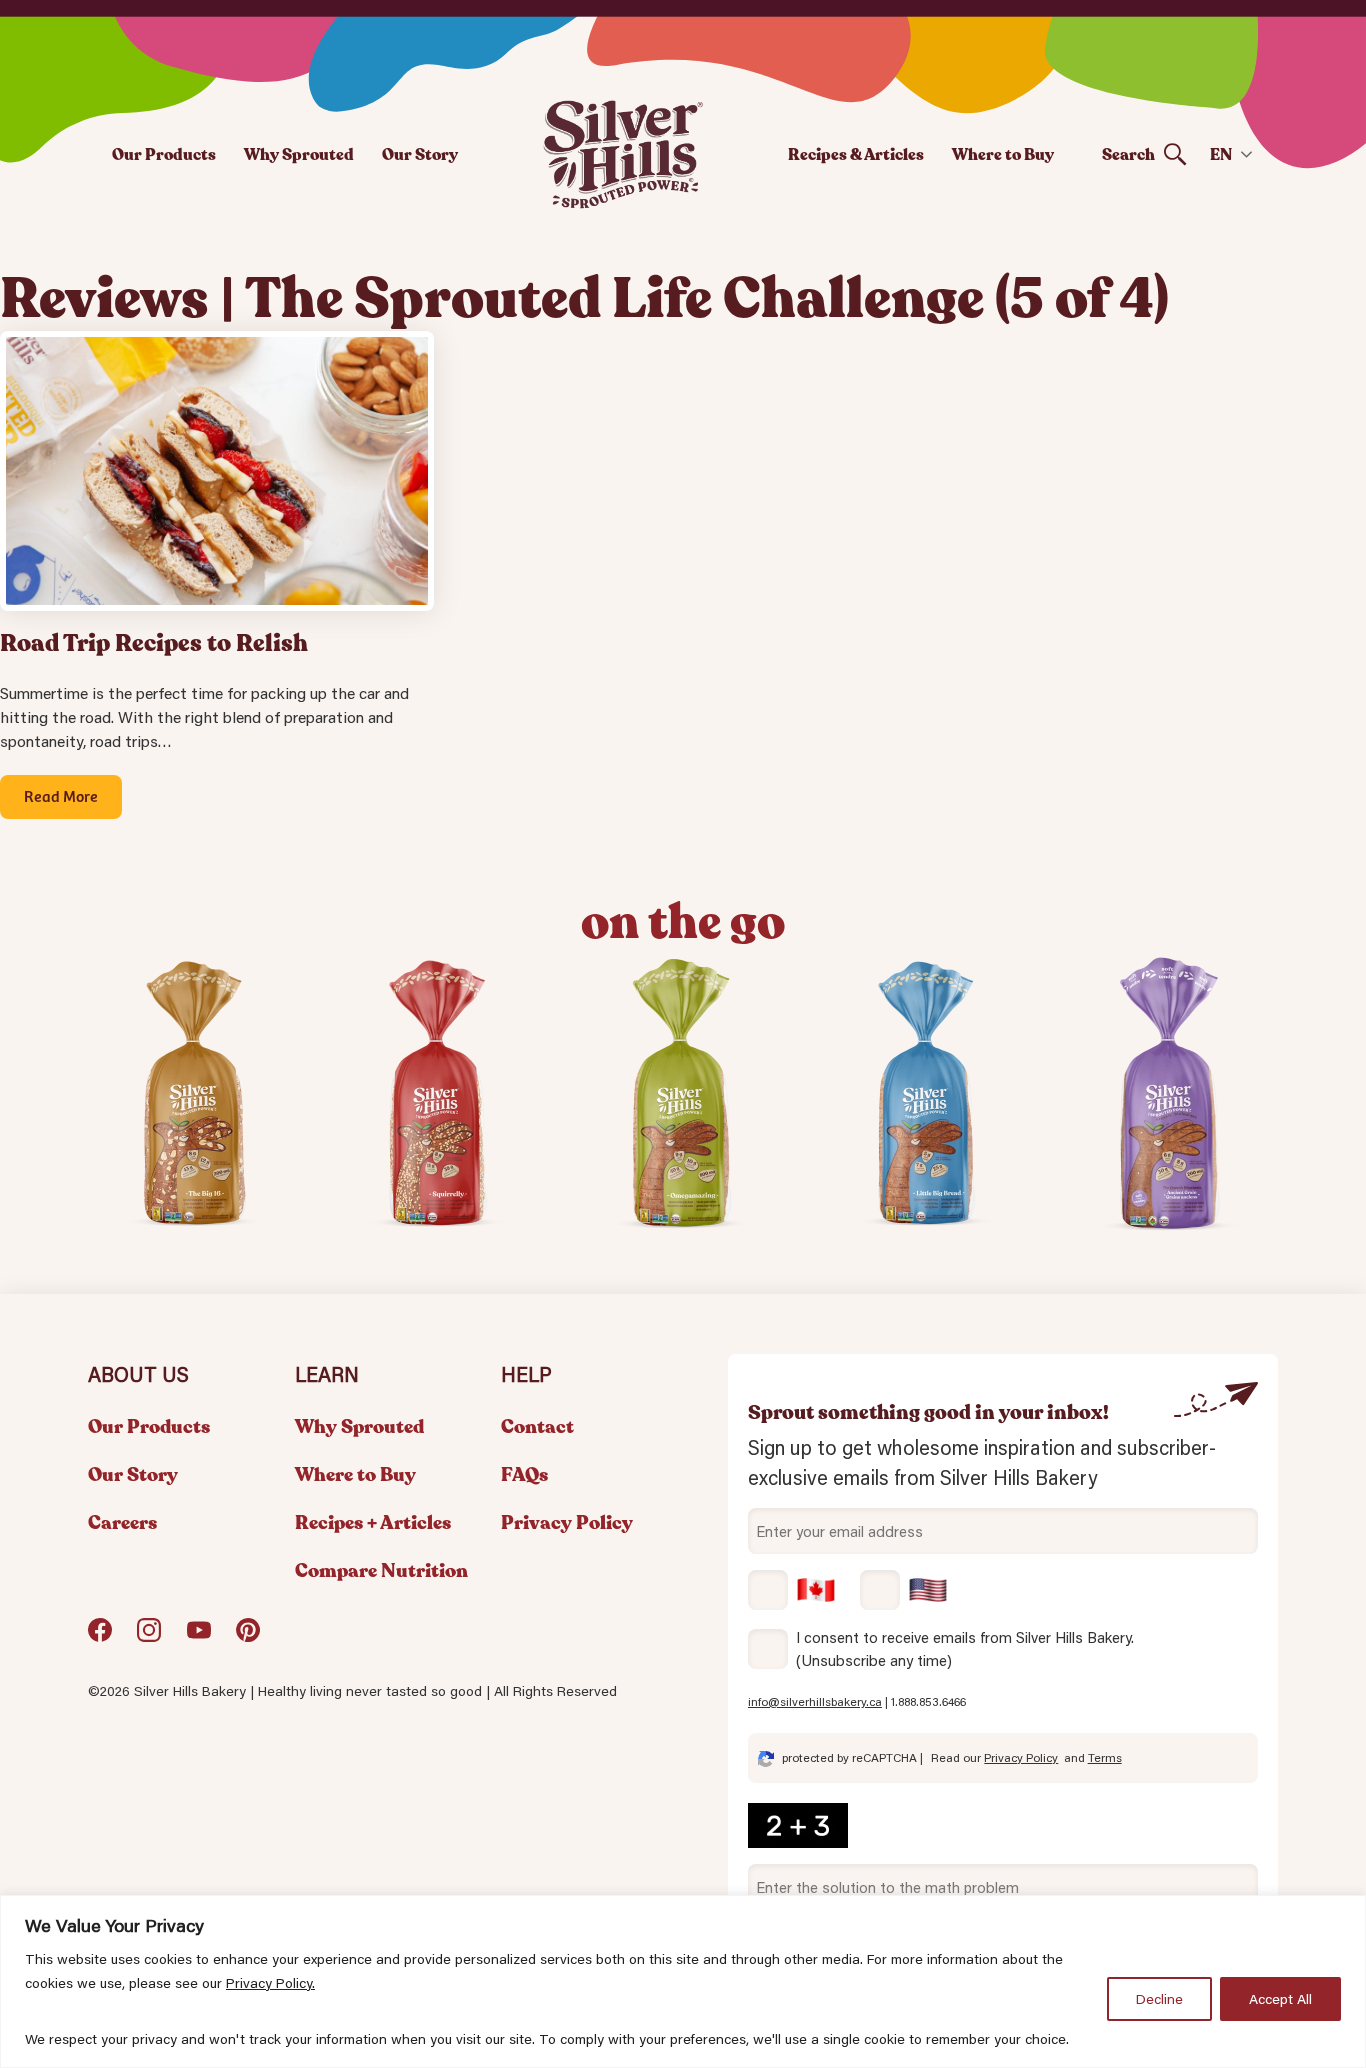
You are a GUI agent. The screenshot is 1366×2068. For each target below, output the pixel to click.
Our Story (420, 154)
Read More (61, 795)
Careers (122, 1523)
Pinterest (248, 1637)
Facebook (100, 1637)
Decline (1159, 1999)
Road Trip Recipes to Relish (154, 643)
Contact (537, 1427)
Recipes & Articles (856, 154)
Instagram (149, 1637)
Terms (1105, 1757)
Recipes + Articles (373, 1523)
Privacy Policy (567, 1523)
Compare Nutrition (381, 1571)
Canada (792, 1590)
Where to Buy (1003, 154)
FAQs (524, 1475)
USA (904, 1590)
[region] (683, 1981)
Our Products (164, 154)
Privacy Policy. (270, 1983)
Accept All (1280, 1999)
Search (1128, 154)
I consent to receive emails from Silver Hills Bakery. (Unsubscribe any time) (965, 1648)
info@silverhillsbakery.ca (815, 1701)
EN (1221, 154)
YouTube (199, 1637)
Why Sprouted (299, 154)
